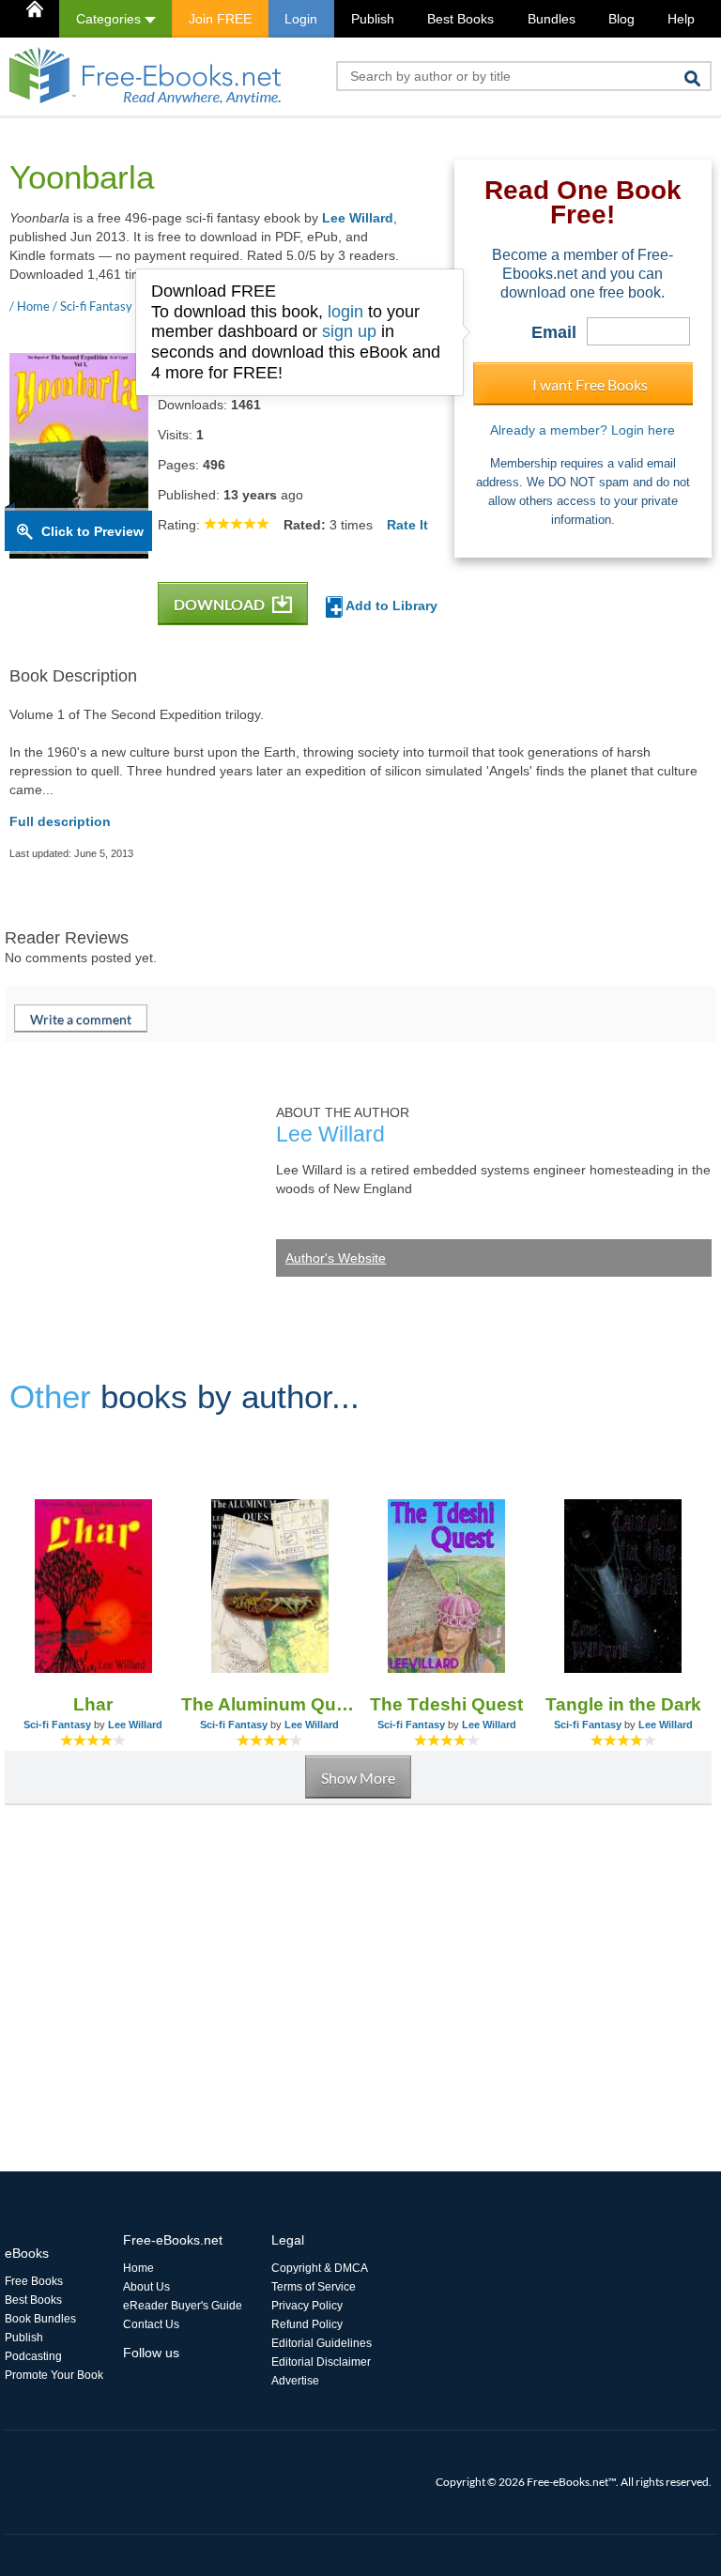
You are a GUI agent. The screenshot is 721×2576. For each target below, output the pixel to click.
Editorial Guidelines (322, 2343)
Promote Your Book (54, 2375)
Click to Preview (92, 531)
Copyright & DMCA (320, 2268)
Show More (358, 1778)
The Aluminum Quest (269, 1704)
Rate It (407, 525)
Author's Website (336, 1258)
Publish (373, 19)
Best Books (460, 19)
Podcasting (33, 2356)
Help (681, 19)
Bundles (552, 19)
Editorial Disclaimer (321, 2362)
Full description (60, 821)
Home (138, 2268)
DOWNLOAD (221, 604)
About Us (146, 2287)
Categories (110, 19)
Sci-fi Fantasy (57, 1725)
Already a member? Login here (583, 430)
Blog (621, 19)
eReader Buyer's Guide (183, 2306)
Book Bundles (40, 2319)
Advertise (295, 2381)
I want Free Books (590, 384)
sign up (349, 331)
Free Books (34, 2281)
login (345, 312)
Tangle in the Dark (623, 1704)
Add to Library (390, 606)
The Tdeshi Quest (446, 1704)
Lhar (93, 1704)
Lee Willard (358, 218)
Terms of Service (314, 2287)
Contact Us (151, 2324)
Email (554, 332)
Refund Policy (307, 2324)
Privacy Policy (307, 2306)
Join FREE (220, 19)
